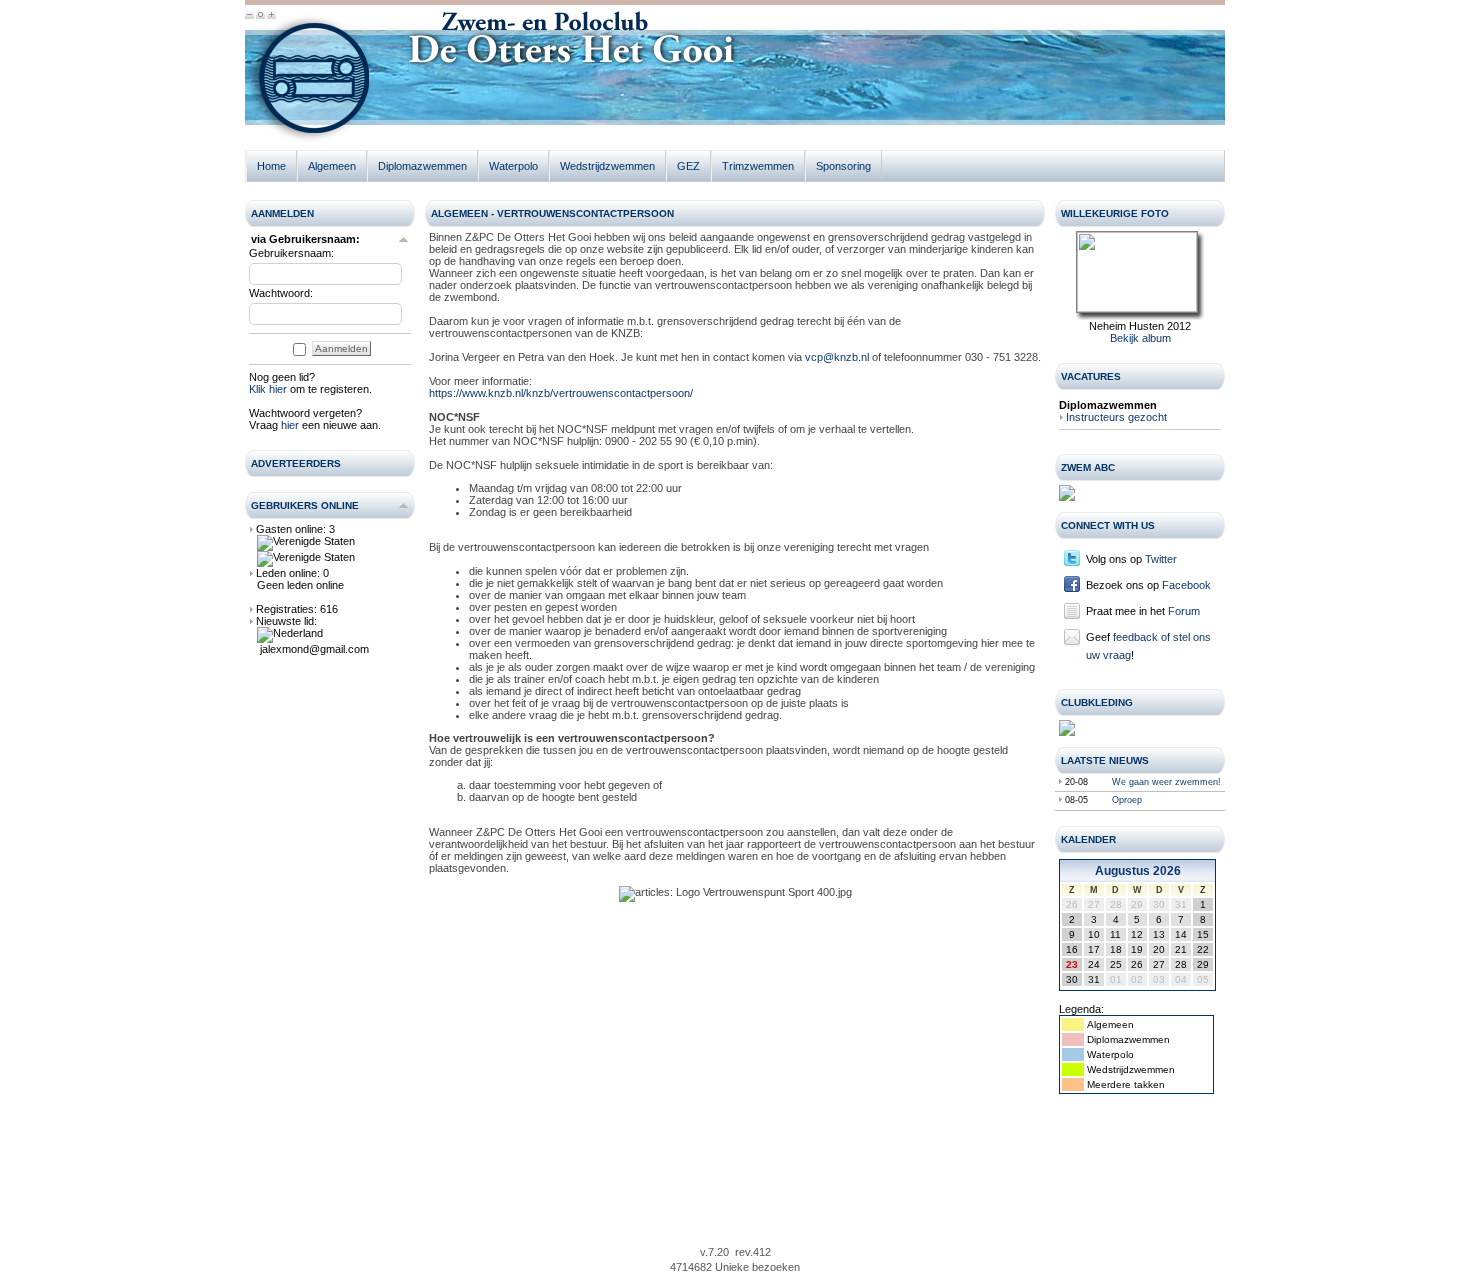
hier (290, 425)
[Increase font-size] (271, 16)
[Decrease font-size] (249, 16)
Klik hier (268, 389)
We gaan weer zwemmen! (1166, 782)
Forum (1184, 611)
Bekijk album (1140, 338)
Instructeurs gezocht (1116, 417)
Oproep (1127, 800)
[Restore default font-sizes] (260, 16)
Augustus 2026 (1138, 871)
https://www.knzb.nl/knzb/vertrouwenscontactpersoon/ (561, 393)
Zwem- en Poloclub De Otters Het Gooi (309, 82)
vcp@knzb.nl (837, 357)
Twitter (1161, 559)
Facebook (1186, 585)
